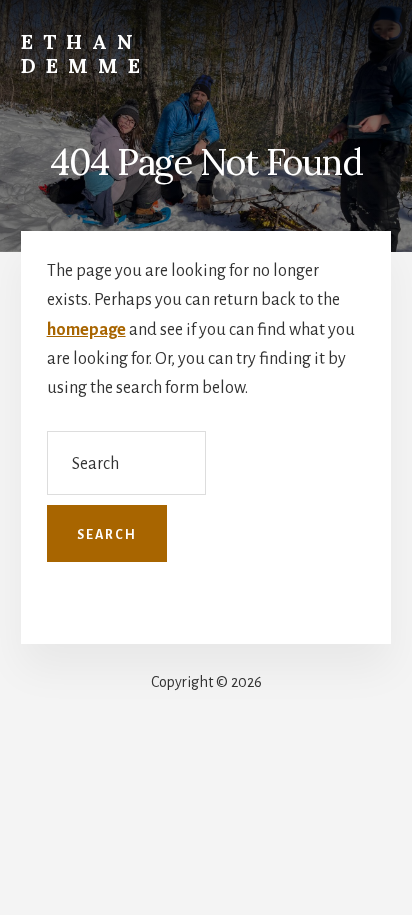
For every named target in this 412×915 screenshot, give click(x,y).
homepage (86, 330)
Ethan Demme (85, 53)
